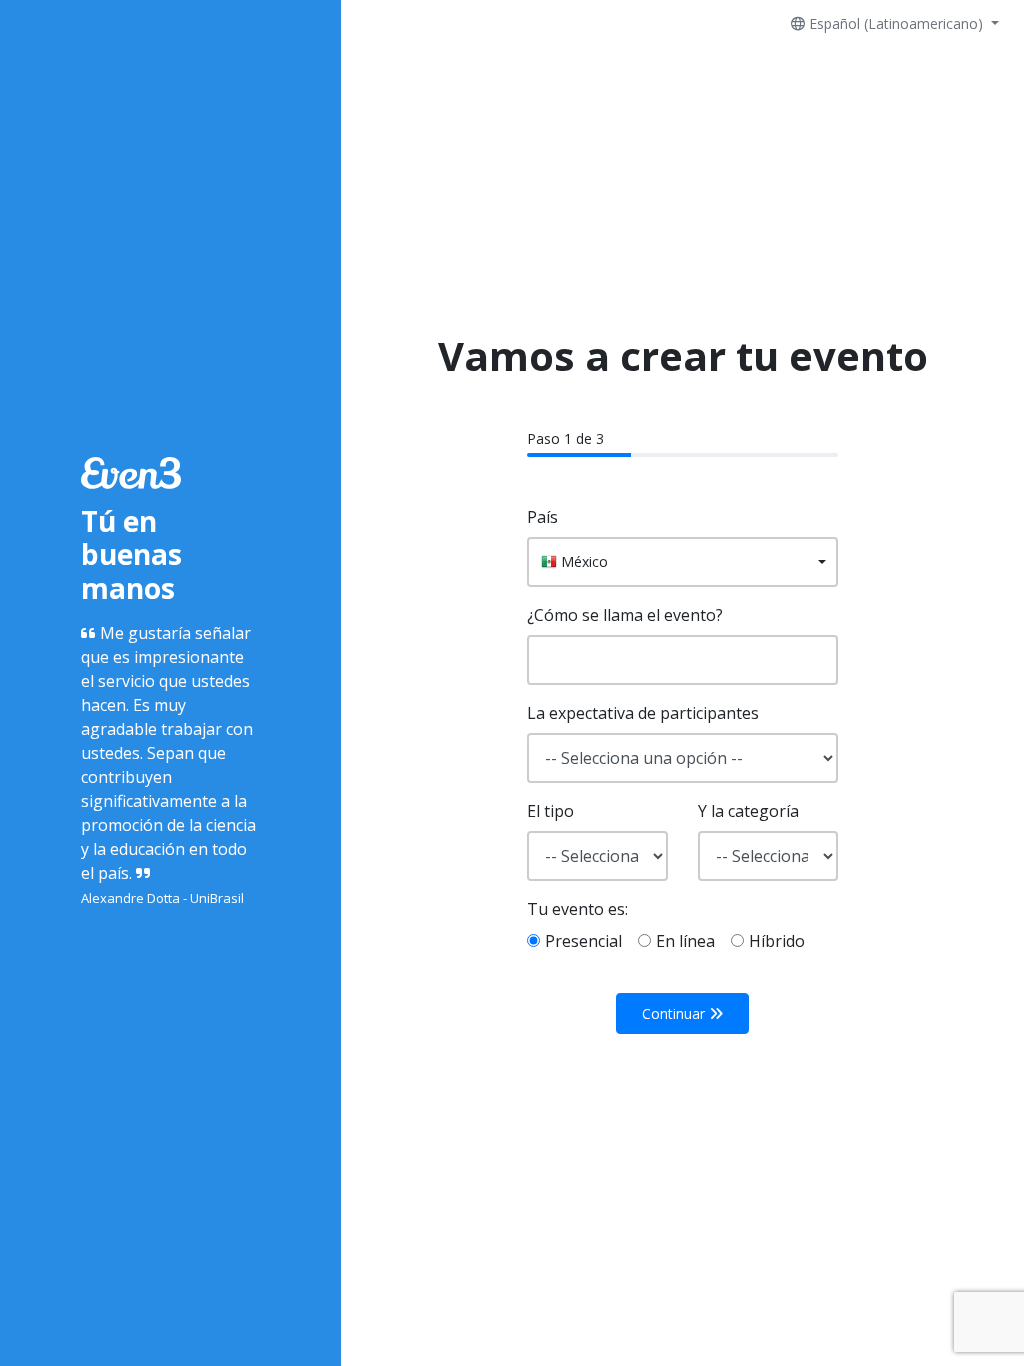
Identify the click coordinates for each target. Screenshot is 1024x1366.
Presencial (583, 941)
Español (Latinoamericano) (896, 23)
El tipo (550, 811)
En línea (685, 941)
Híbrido (777, 941)
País (542, 517)
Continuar (675, 1013)
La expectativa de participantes (643, 713)
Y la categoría (748, 811)
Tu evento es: (577, 909)
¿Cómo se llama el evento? (625, 615)
